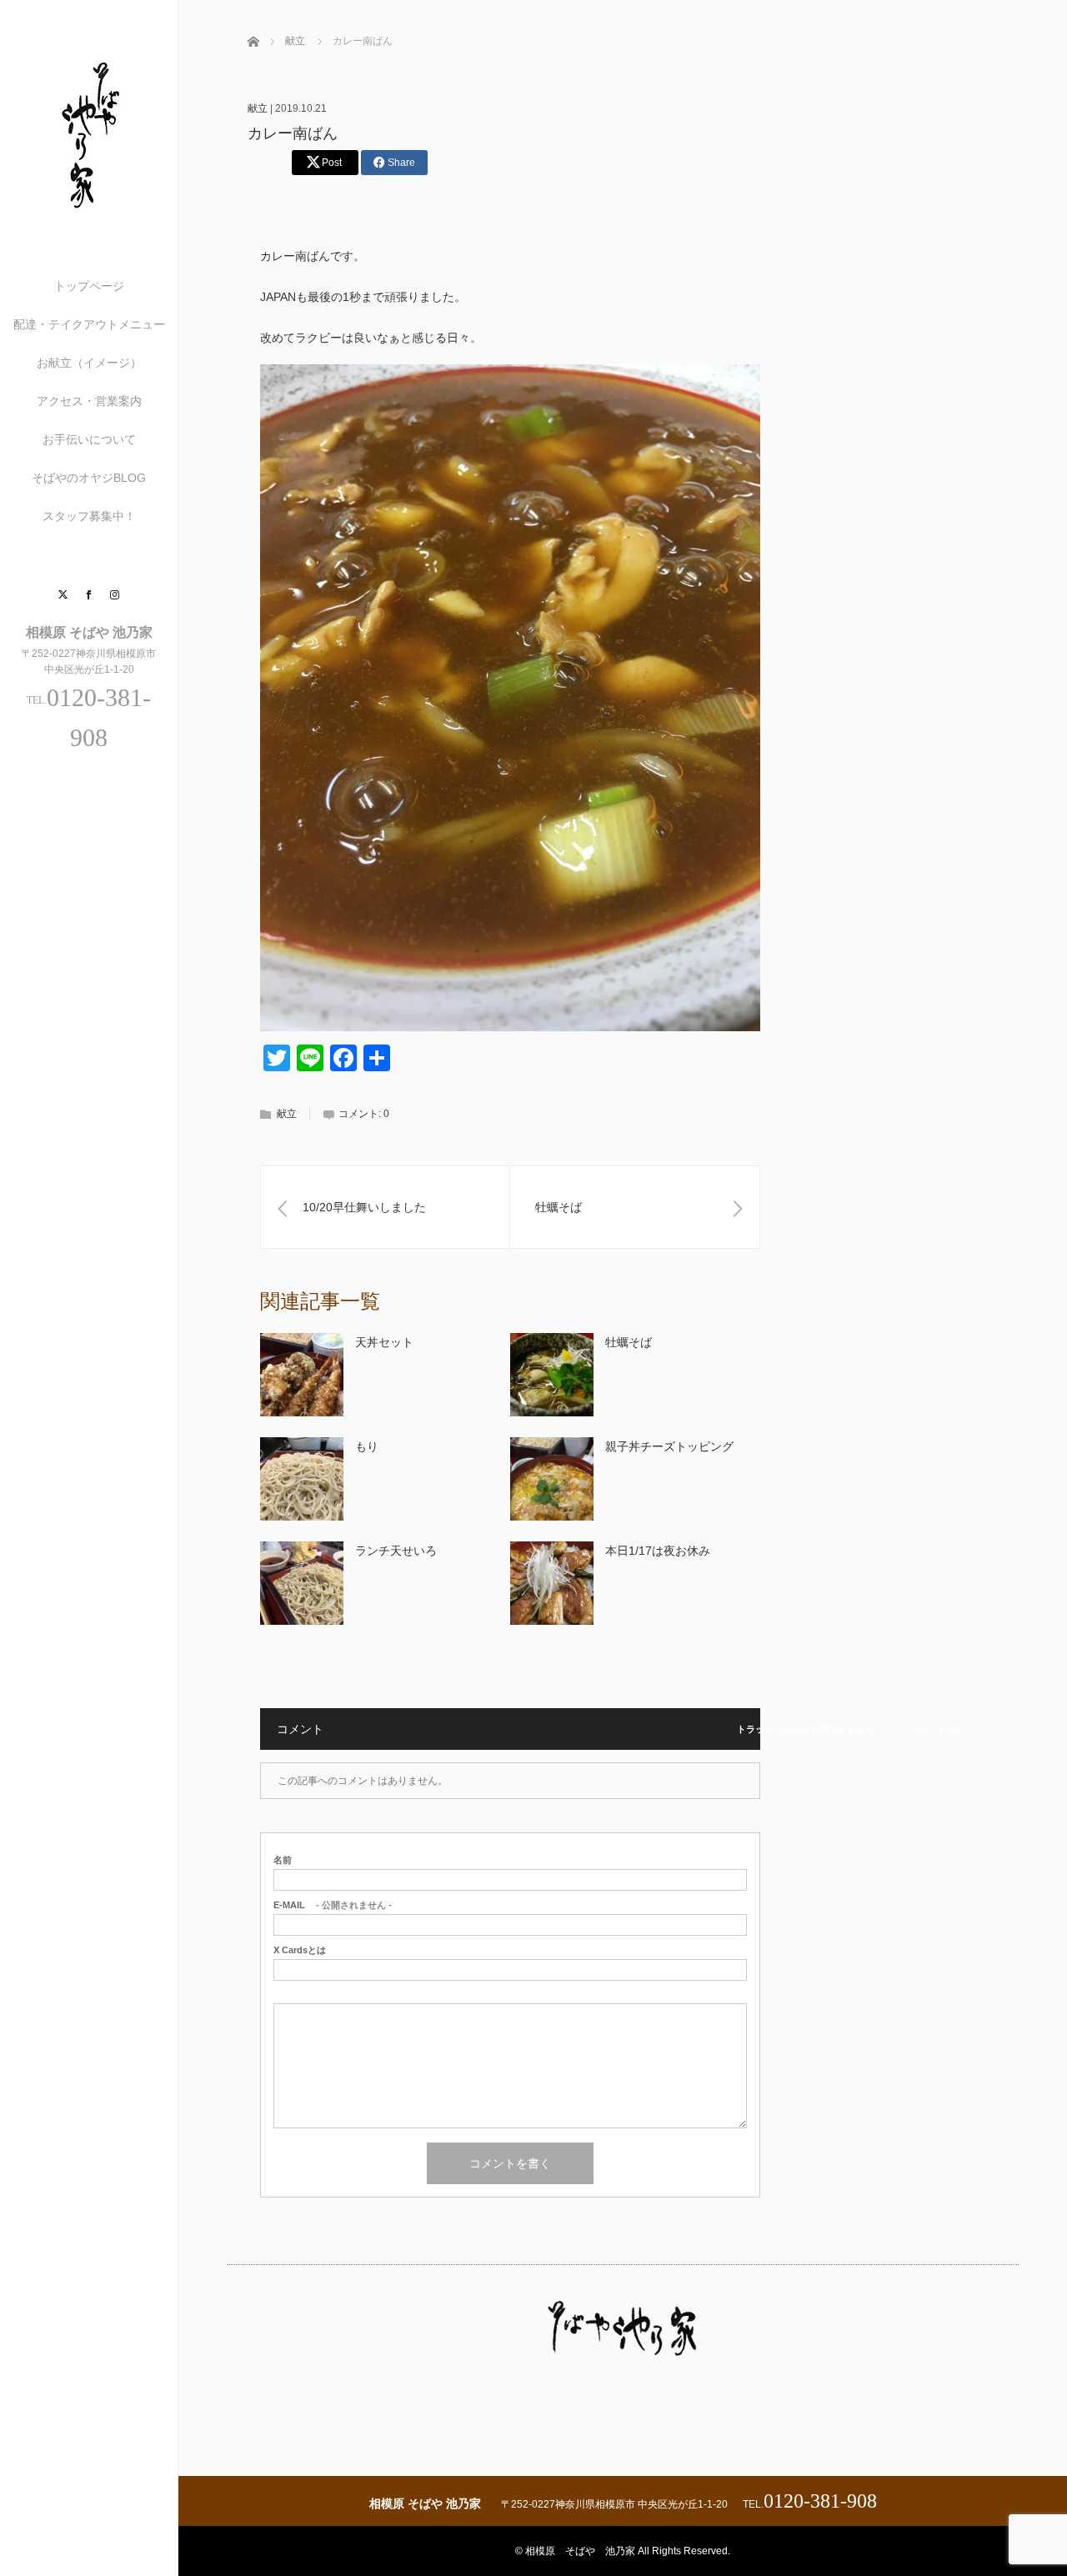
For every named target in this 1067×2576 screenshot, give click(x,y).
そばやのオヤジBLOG (89, 478)
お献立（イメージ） (89, 363)
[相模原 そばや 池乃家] (89, 210)
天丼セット (384, 1342)
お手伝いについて (89, 439)
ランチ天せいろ (396, 1551)
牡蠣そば (629, 1342)
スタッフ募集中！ (89, 516)
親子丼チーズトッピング (669, 1446)
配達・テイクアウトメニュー (89, 324)
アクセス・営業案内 (89, 401)
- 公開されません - (333, 1905)
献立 (258, 108)
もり (367, 1446)
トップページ (89, 286)
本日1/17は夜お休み (658, 1551)
